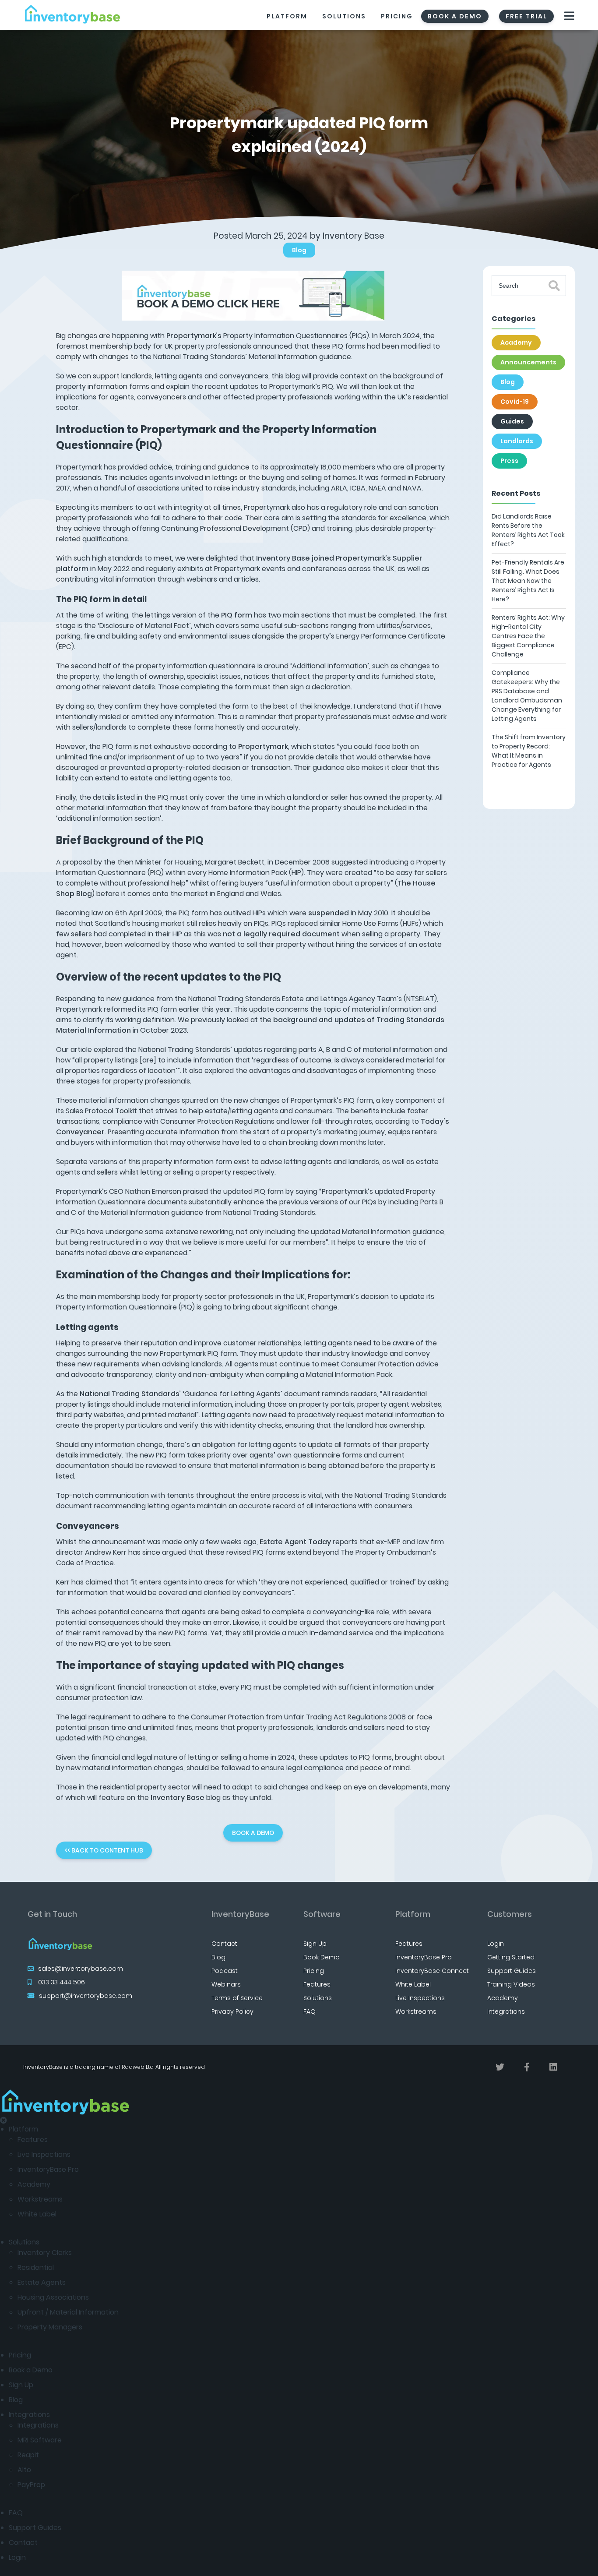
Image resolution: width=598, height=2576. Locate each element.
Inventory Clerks (45, 2253)
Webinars (226, 1984)
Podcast (225, 1971)
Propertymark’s (194, 336)
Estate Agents (42, 2282)
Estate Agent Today (295, 1542)
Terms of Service (237, 1998)
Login (496, 1944)
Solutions (344, 16)
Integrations (506, 2011)
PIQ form (237, 615)
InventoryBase (240, 1914)
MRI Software (40, 2440)
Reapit (28, 2455)
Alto (24, 2470)
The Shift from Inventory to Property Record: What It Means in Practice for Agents (529, 751)
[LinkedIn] (553, 2067)
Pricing (397, 16)
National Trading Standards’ (130, 1394)
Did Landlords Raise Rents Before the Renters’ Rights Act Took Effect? (528, 530)
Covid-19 (515, 402)
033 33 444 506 (62, 1982)
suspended (329, 913)
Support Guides (512, 1971)
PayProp (31, 2485)
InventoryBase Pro (424, 1957)
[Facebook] (527, 2067)
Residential (36, 2267)
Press (509, 461)
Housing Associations (53, 2297)
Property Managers (50, 2327)
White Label (413, 1984)
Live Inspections (420, 1998)
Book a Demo (31, 2370)
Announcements (528, 362)
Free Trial (526, 16)
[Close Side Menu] (4, 2120)
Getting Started (511, 1957)
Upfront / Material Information (68, 2312)
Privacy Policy (232, 2011)
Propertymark (263, 746)
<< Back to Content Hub (104, 1850)
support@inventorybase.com (86, 1996)
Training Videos (511, 1984)
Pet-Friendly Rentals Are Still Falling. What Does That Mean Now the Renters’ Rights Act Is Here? (528, 581)
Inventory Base (354, 236)
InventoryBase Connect (432, 1971)
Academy (516, 342)
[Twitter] (500, 2067)
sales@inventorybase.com (81, 1969)
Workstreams (416, 2011)
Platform (287, 16)
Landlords (517, 441)
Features (317, 1984)
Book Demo (322, 1957)
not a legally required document (281, 934)
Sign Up (315, 1944)
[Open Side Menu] (570, 16)
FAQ (310, 2011)
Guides (512, 421)
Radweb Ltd (138, 2067)
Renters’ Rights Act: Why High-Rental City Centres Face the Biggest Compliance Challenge (528, 636)
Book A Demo (455, 16)
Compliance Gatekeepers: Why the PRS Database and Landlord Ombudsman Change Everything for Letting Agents (527, 696)
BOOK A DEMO (253, 1833)
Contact (224, 1944)
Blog (299, 250)
